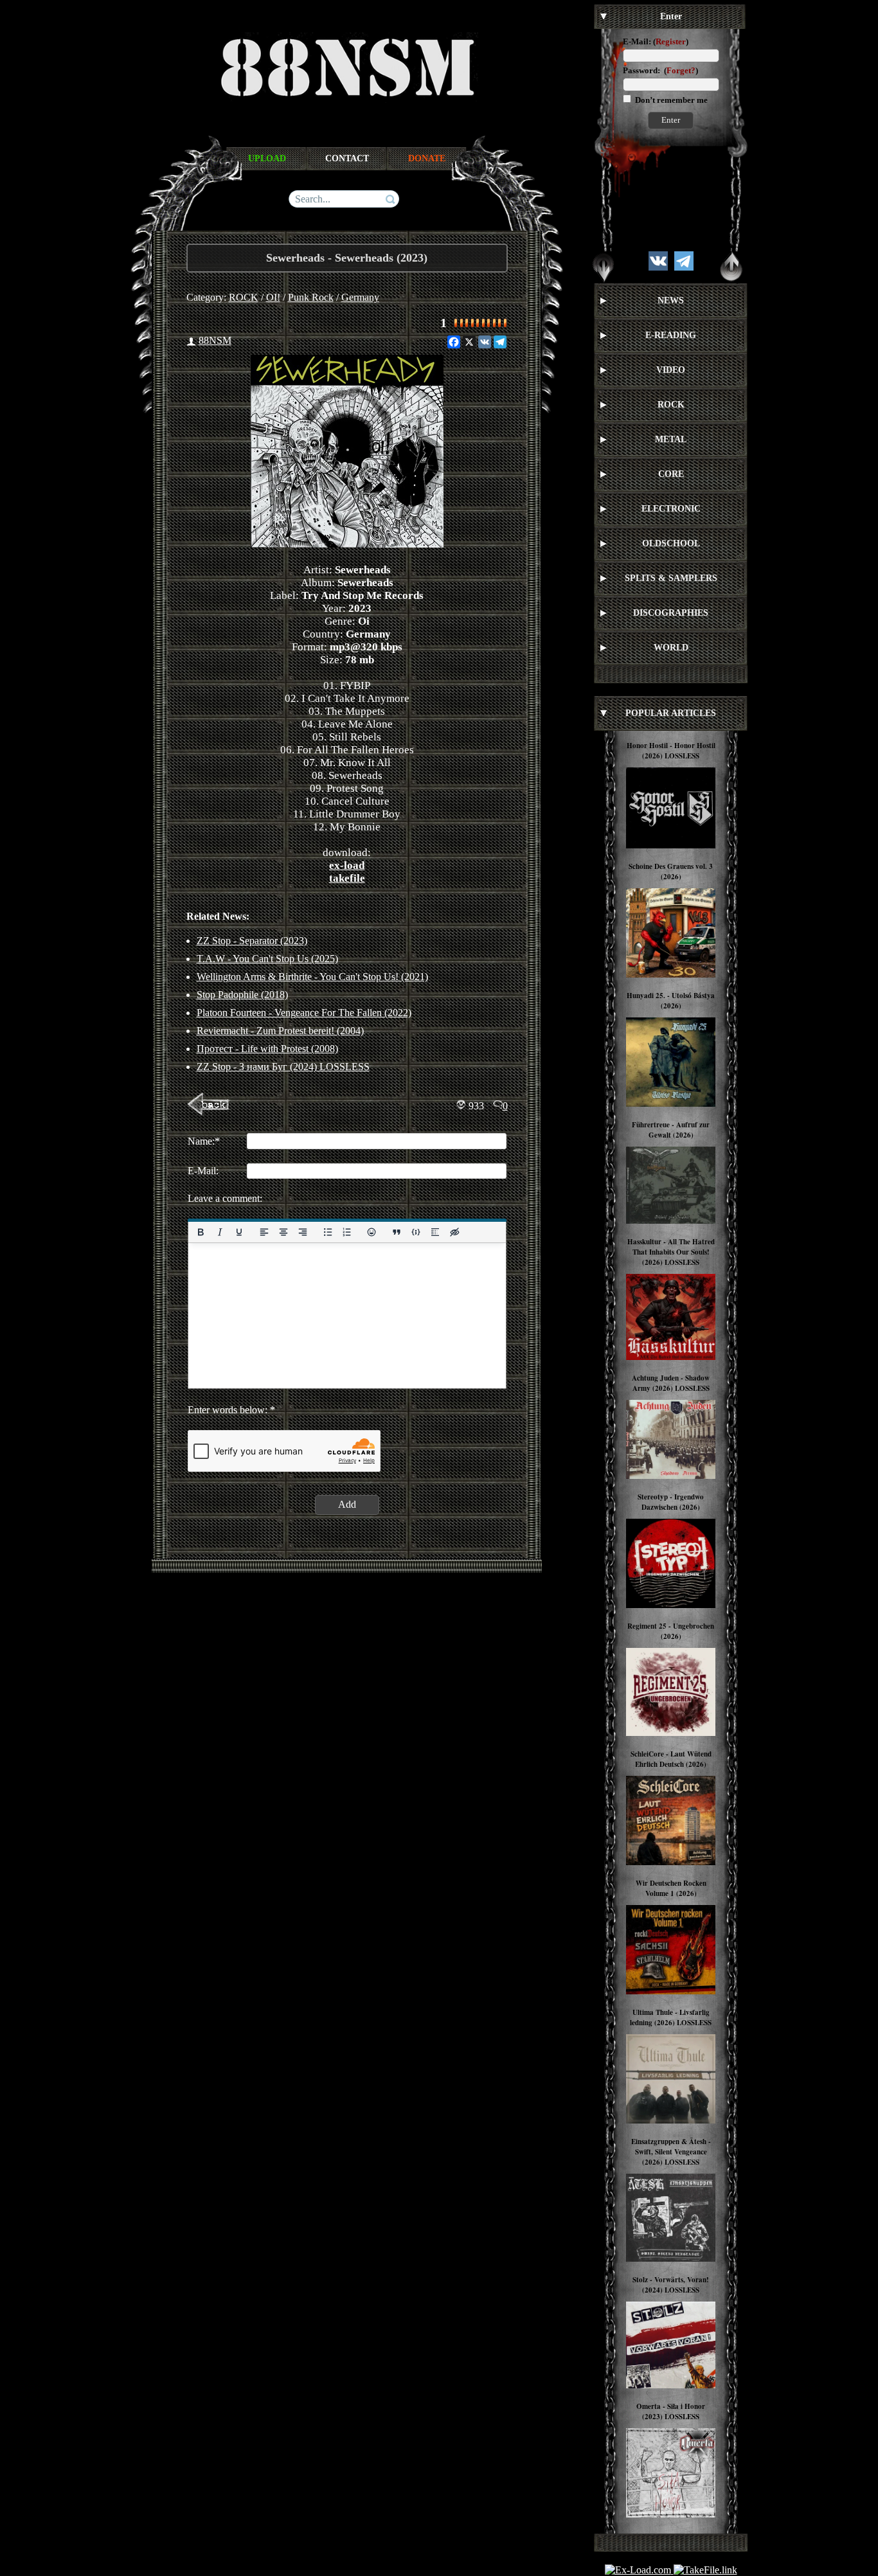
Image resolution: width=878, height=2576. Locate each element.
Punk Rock (311, 297)
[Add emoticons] (372, 1232)
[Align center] (283, 1232)
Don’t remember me (670, 100)
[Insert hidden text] (454, 1232)
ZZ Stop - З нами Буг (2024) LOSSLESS (283, 1067)
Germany (360, 297)
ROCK (244, 297)
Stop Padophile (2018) (242, 995)
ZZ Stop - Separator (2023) (252, 941)
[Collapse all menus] (731, 267)
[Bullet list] (327, 1232)
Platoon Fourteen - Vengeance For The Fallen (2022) (304, 1013)
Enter (671, 120)
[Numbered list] (346, 1232)
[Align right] (302, 1232)
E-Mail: (637, 41)
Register (671, 41)
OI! (273, 297)
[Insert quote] (397, 1232)
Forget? (681, 70)
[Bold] (201, 1232)
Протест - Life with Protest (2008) (267, 1049)
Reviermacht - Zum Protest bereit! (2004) (280, 1031)
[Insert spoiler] (435, 1232)
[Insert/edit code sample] (416, 1232)
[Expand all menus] (604, 267)
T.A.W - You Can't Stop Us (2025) (267, 959)
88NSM (215, 340)
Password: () (660, 70)
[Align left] (264, 1232)
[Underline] (238, 1232)
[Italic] (219, 1232)
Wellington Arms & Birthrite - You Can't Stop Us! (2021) (312, 977)
